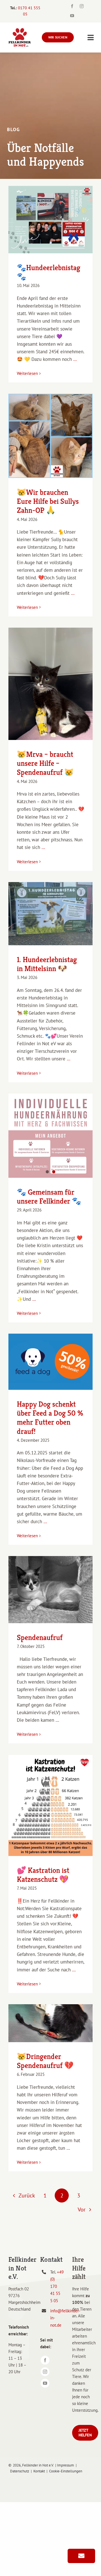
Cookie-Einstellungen (66, 2471)
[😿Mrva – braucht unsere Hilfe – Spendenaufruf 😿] (50, 684)
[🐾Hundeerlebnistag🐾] (50, 220)
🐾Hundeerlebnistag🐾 (49, 272)
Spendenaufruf (40, 1637)
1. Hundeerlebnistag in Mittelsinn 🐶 (47, 964)
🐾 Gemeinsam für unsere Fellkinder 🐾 (49, 1197)
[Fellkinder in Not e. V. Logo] (20, 30)
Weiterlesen (27, 373)
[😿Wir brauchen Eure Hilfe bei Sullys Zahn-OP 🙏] (50, 436)
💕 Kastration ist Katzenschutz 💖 (43, 1875)
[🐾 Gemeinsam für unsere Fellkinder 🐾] (50, 1136)
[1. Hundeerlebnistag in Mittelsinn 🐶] (50, 914)
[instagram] (82, 6)
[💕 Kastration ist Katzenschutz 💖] (50, 1805)
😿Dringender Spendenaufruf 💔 (45, 2061)
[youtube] (72, 16)
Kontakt (39, 2471)
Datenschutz (20, 2471)
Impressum (66, 2465)
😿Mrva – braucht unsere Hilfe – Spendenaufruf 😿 (45, 763)
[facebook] (72, 6)
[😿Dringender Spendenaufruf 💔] (50, 2023)
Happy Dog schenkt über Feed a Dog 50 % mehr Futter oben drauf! (50, 1418)
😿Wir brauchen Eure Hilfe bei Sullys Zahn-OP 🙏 (48, 501)
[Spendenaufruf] (50, 1590)
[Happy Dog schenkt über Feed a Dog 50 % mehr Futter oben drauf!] (50, 1362)
